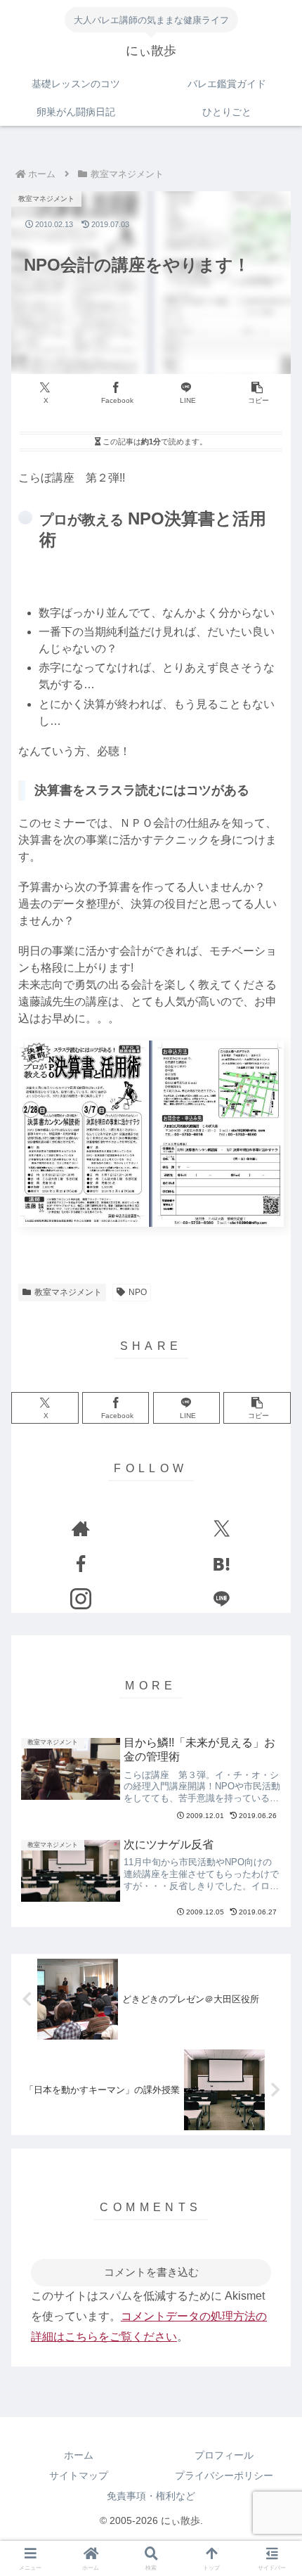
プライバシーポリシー (224, 2475)
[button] (257, 393)
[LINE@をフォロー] (222, 1599)
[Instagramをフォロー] (80, 1599)
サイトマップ (79, 2475)
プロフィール (224, 2455)
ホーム (79, 2455)
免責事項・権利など (151, 2496)
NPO (138, 1292)
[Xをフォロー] (222, 1528)
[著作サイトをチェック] (80, 1528)
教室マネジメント (68, 1292)
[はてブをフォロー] (222, 1564)
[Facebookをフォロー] (80, 1564)
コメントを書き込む (151, 2272)
